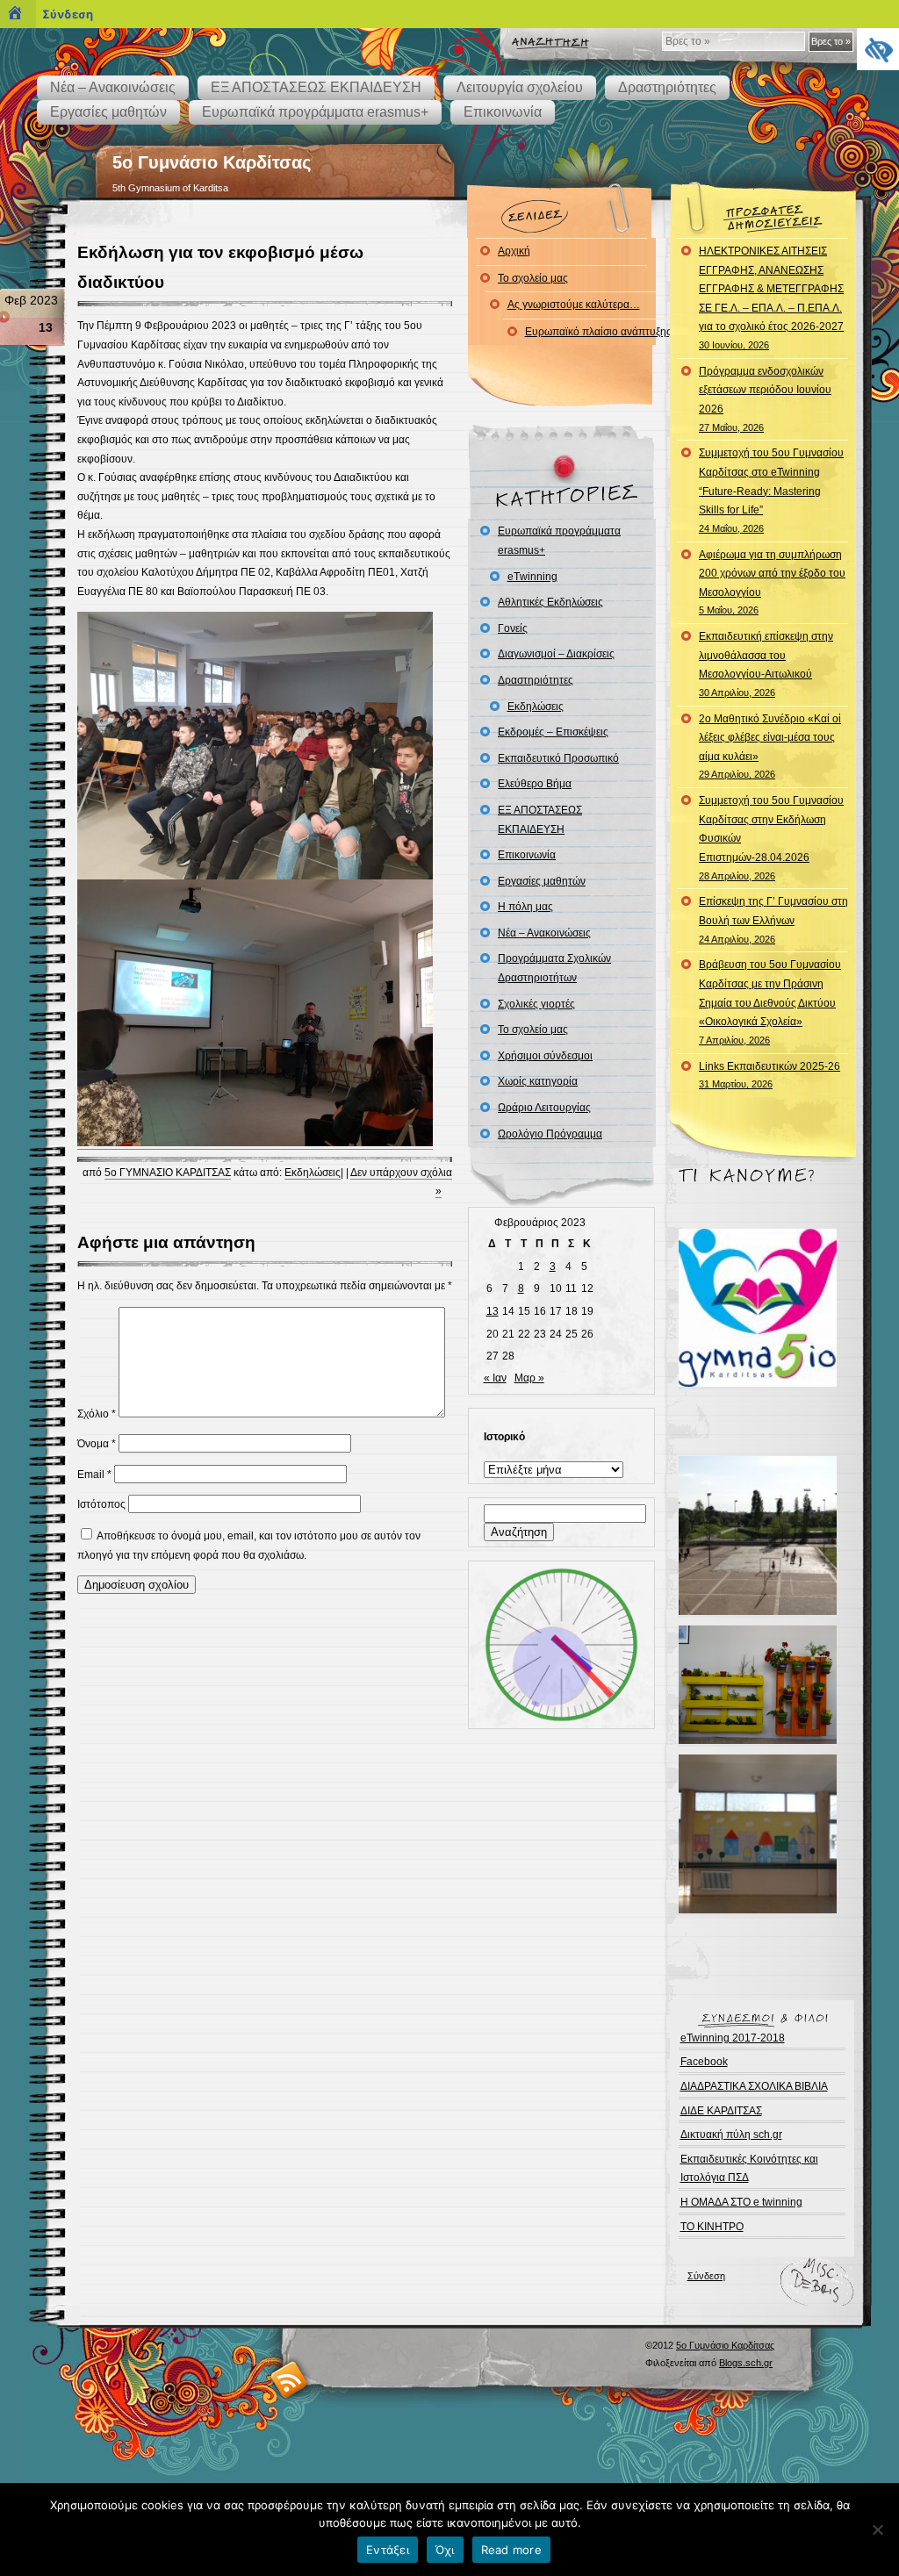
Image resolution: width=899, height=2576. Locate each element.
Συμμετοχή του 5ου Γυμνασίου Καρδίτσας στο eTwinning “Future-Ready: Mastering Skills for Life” (771, 490)
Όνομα (97, 1444)
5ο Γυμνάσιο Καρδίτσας (212, 162)
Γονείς (513, 628)
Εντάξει (388, 2550)
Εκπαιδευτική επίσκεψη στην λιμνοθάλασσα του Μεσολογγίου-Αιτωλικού (766, 664)
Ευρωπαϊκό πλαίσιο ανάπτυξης (598, 332)
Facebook (704, 2062)
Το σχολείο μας (533, 278)
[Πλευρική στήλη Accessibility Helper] (878, 49)
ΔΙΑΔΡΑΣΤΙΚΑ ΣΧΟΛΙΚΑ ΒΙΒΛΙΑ (754, 2086)
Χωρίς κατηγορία (538, 1081)
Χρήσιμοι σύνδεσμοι (545, 1056)
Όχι (445, 2550)
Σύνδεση (706, 2276)
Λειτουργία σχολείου (520, 87)
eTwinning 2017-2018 (733, 2038)
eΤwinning (532, 577)
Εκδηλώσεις (313, 1173)
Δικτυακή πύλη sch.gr (731, 2135)
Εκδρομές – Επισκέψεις (553, 732)
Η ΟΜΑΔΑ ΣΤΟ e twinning (741, 2202)
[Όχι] (877, 2529)
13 (493, 1311)
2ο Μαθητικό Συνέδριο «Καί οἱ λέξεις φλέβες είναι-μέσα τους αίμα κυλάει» (770, 746)
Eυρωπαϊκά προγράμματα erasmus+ (315, 112)
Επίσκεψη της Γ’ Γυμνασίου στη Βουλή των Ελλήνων (773, 919)
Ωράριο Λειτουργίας (544, 1108)
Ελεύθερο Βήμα (535, 784)
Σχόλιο (97, 1414)
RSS (289, 2379)
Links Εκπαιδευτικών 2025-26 (770, 1075)
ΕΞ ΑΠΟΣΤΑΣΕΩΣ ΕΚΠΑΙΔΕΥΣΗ (316, 87)
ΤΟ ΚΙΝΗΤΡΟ (712, 2227)
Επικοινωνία (503, 112)
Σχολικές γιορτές (536, 1004)
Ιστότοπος (101, 1504)
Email (94, 1475)
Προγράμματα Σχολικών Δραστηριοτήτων (554, 968)
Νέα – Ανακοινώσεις (113, 87)
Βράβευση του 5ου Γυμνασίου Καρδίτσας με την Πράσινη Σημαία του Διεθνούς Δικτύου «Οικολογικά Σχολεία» (770, 1001)
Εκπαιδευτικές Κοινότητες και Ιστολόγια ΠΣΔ (749, 2169)
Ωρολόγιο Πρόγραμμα (550, 1134)
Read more (511, 2550)
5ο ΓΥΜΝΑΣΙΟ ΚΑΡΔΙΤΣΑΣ (168, 1173)
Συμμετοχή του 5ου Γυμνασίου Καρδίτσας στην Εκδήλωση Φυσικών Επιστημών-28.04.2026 (771, 837)
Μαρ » (529, 1378)
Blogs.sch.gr (746, 2363)
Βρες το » (831, 41)
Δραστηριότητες (667, 87)
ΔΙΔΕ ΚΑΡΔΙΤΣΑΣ (721, 2111)
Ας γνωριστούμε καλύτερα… (574, 305)
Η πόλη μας (525, 907)
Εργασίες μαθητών (108, 112)
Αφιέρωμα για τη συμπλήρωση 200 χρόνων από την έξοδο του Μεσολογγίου (772, 582)
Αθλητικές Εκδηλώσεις (550, 602)
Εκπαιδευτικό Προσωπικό (558, 758)
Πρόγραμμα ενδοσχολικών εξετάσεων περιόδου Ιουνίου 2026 (765, 399)
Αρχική (514, 251)
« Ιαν (495, 1378)
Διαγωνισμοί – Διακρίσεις (556, 654)
